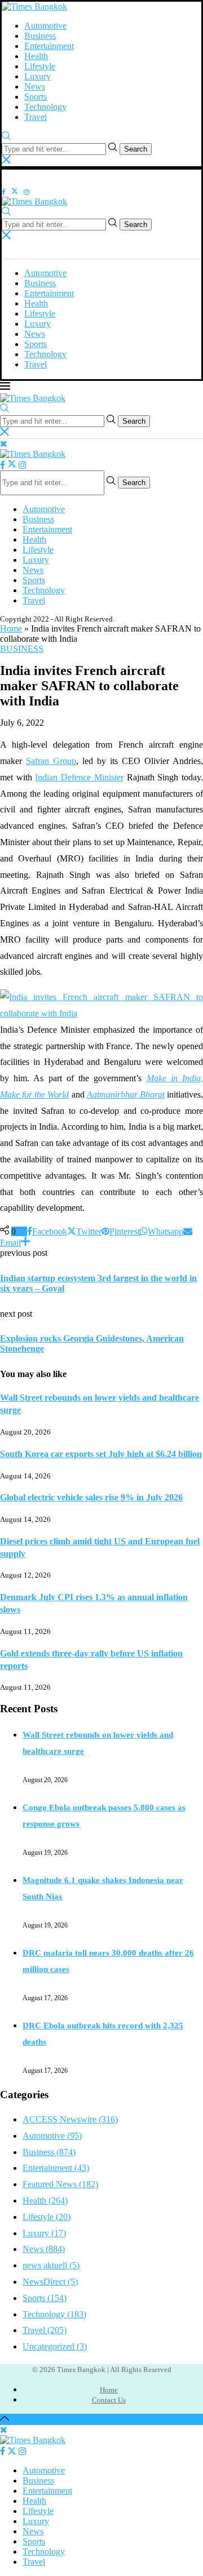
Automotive (45, 26)
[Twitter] (15, 191)
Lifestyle (40, 66)
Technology (45, 107)
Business (40, 36)
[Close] (6, 161)
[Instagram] (27, 191)
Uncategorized (55, 2346)
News (35, 86)
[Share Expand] (25, 1243)
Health (36, 56)
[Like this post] (20, 1231)
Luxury (37, 76)
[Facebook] (4, 191)
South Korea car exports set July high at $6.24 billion (101, 1454)
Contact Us (109, 2400)
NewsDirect (50, 2282)
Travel (36, 117)
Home (11, 629)
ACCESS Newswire (70, 2119)
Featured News (60, 2184)
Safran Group (51, 761)
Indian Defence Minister (79, 777)
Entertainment (49, 46)
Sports (36, 97)
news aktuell (51, 2265)
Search (136, 149)
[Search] (6, 137)
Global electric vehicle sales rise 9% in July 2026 (91, 1497)
